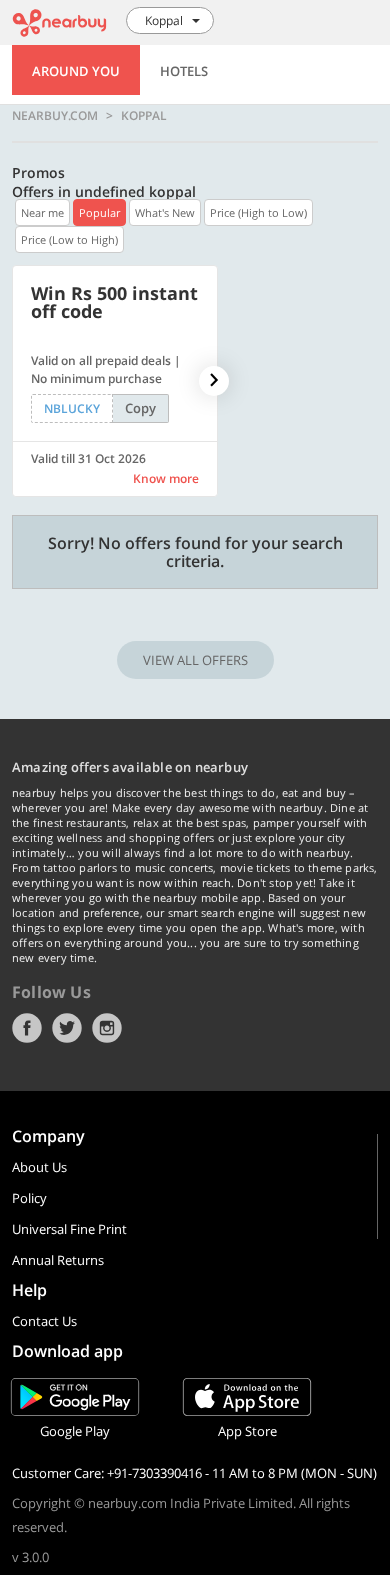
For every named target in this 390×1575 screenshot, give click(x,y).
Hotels (184, 71)
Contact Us (44, 1321)
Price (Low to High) (69, 239)
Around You (76, 71)
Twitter (67, 1028)
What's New (165, 212)
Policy (29, 1198)
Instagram (107, 1028)
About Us (39, 1167)
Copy (140, 408)
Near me (42, 212)
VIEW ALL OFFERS (195, 660)
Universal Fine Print (69, 1229)
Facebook (27, 1028)
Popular (99, 212)
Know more (166, 478)
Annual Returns (58, 1260)
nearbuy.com (55, 116)
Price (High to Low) (258, 212)
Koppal (144, 116)
